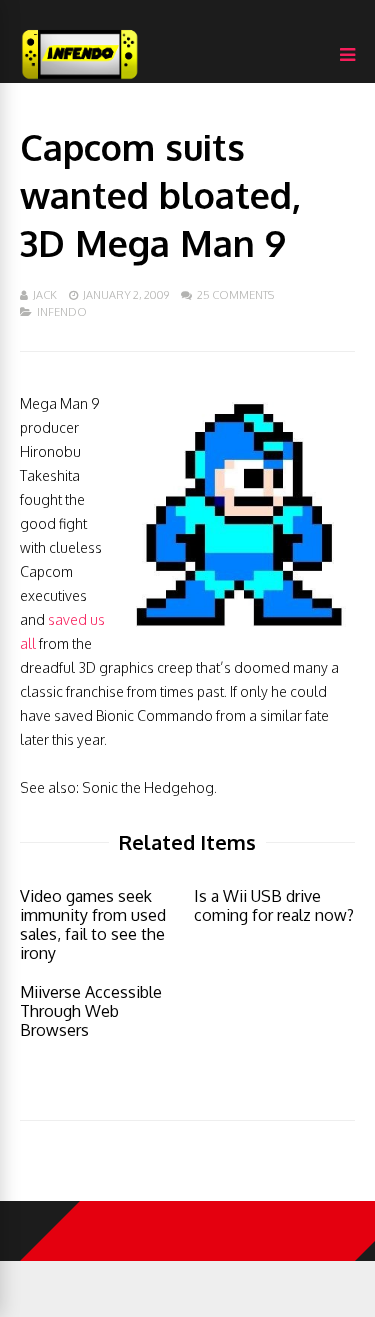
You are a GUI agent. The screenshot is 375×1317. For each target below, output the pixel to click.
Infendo (62, 312)
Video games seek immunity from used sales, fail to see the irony (93, 924)
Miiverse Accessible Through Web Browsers (91, 1011)
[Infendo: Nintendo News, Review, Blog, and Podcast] (80, 78)
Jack (45, 295)
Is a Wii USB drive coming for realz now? (274, 905)
